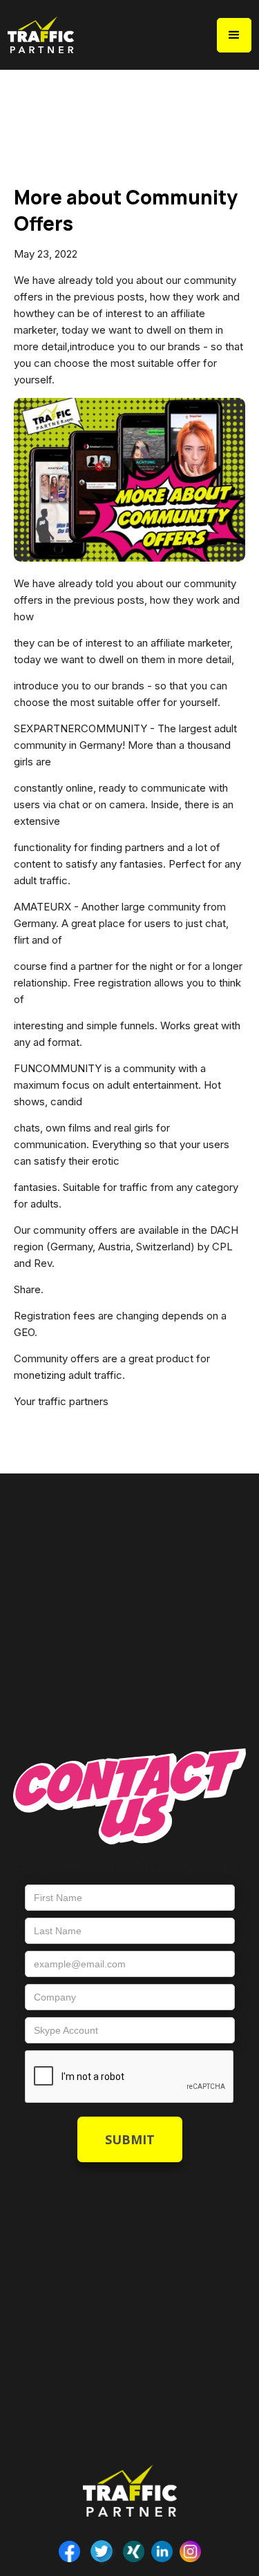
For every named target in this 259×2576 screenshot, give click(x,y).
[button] (234, 35)
